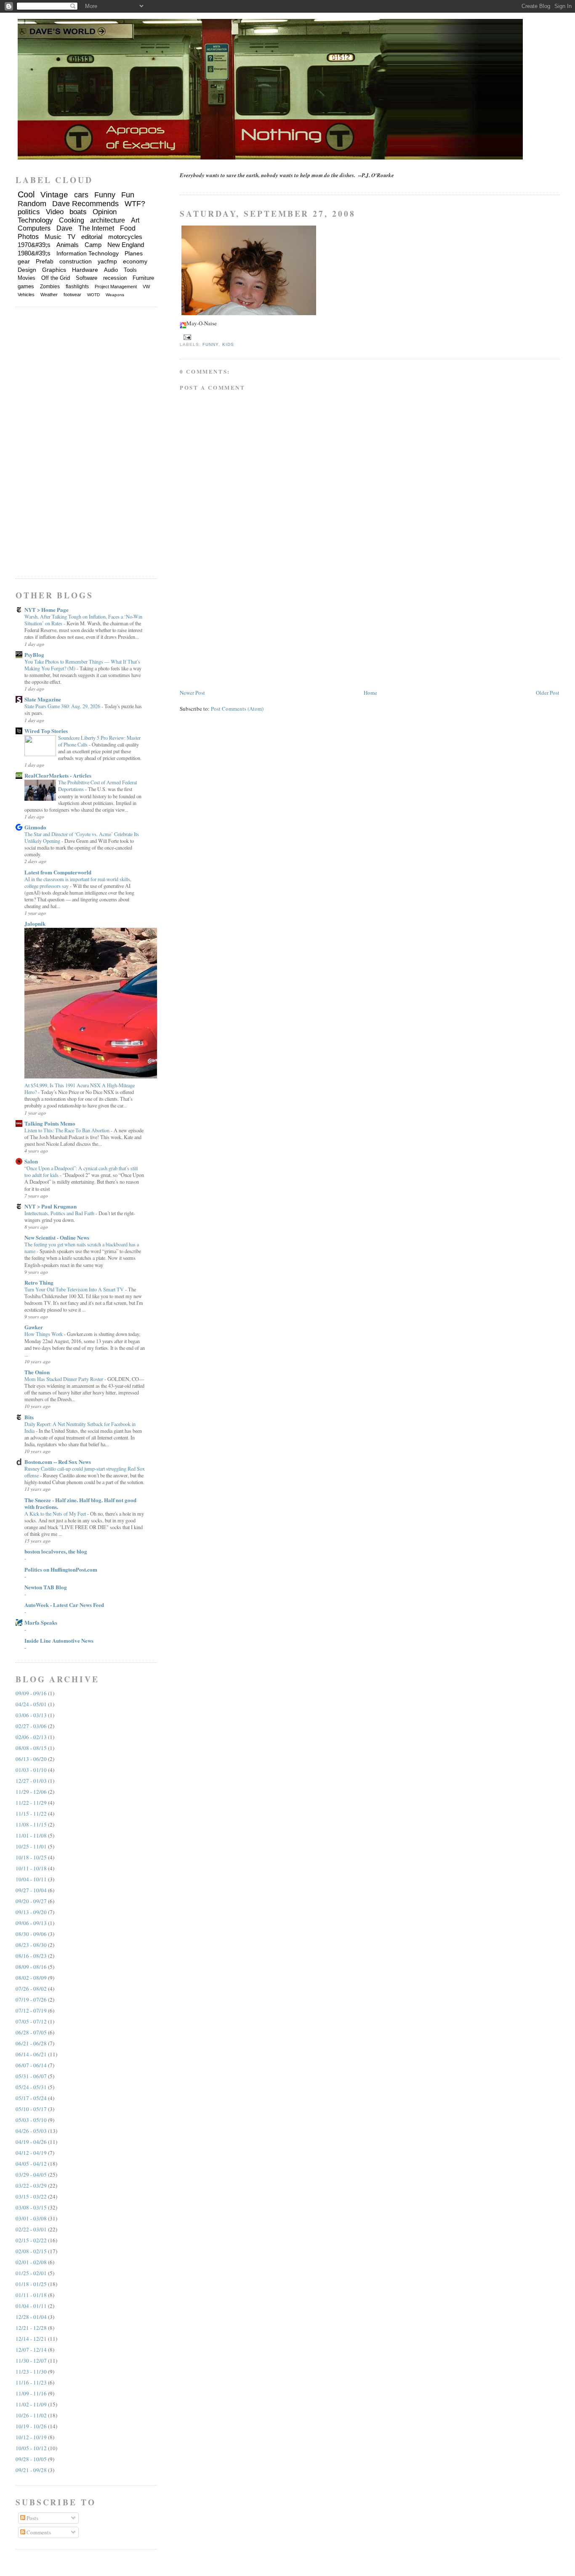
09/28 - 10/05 (31, 2459)
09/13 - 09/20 (31, 1912)
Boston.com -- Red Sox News (58, 1462)
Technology (35, 220)
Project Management (116, 287)
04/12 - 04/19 (31, 2153)
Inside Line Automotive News (59, 1640)
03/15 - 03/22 (31, 2196)
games (26, 286)
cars (81, 195)
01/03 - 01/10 (31, 1770)
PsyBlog (34, 655)
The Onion (37, 1372)
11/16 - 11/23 (31, 2382)
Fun (128, 195)
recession (115, 278)
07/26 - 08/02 (31, 1989)
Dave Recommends (85, 204)
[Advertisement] (243, 629)
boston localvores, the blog (56, 1551)
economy (135, 261)
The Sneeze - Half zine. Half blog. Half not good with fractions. (80, 1503)
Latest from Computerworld (58, 872)
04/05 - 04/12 (31, 2164)
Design (27, 270)
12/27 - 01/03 (31, 1781)
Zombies (50, 287)
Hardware (85, 270)
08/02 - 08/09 (31, 1978)
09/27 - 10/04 (31, 1890)
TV (71, 237)
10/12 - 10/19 (31, 2437)
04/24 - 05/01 (31, 1704)
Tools (130, 270)
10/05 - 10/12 (31, 2448)
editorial (92, 237)
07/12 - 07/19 (31, 2010)
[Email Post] (186, 337)
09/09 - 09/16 (31, 1693)
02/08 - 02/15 (31, 2251)
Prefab (45, 261)
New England (126, 245)
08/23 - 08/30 (31, 1945)
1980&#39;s (34, 253)
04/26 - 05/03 (31, 2131)
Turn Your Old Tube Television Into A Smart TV (75, 1289)
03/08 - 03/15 (31, 2207)
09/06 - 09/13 (31, 1923)
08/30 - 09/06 (31, 1934)
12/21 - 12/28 (31, 2328)
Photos (28, 237)
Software (87, 278)
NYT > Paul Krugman (51, 1206)
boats (78, 212)
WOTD (93, 295)
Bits (29, 1417)
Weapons (115, 295)
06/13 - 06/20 (31, 1759)
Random (32, 204)
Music (53, 237)
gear (24, 261)
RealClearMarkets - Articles (58, 775)
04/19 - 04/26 (31, 2142)
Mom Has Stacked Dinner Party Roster (64, 1379)
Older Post (548, 693)
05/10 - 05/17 (31, 2109)
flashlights (77, 287)
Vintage (54, 195)
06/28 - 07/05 (31, 2032)
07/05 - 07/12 (31, 2021)
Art (135, 220)
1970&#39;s (34, 245)
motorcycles (125, 237)
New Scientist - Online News (57, 1237)
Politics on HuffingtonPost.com (61, 1569)
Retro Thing (39, 1282)
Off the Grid (56, 278)
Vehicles (26, 295)
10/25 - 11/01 (31, 1846)
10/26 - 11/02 (31, 2415)
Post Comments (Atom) (237, 709)
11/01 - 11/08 (31, 1835)
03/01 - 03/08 (31, 2218)
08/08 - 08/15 (31, 1748)
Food (128, 228)
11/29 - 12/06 (31, 1792)
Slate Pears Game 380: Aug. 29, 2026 (63, 706)
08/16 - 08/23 (31, 1956)
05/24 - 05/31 (31, 2087)
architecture (108, 220)
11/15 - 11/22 (31, 1814)
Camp (93, 245)
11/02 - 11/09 (31, 2404)
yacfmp (107, 261)
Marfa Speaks (41, 1622)
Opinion (105, 212)
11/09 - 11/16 (31, 2393)
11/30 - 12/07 (31, 2361)
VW (146, 287)
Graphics (54, 270)
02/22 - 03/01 (31, 2229)
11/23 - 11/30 (31, 2372)
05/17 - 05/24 (31, 2098)
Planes (134, 253)
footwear (72, 295)
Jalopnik (35, 923)
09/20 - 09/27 (31, 1901)
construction (76, 261)
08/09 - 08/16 (31, 1967)
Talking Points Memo (50, 1123)
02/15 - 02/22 (31, 2240)
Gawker (34, 1327)
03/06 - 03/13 (31, 1715)
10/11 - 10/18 (31, 1868)
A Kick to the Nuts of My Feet (56, 1514)
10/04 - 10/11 (31, 1879)
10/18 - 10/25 (31, 1857)
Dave (64, 228)
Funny (210, 344)
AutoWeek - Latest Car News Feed (64, 1605)
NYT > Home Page (47, 609)
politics (29, 212)
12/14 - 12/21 (31, 2339)
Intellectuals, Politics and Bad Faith (60, 1213)
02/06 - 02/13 (31, 1737)
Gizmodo (35, 827)
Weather (49, 295)
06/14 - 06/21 (31, 2054)
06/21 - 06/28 (31, 2043)
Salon (31, 1161)
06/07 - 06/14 (31, 2065)
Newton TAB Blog (46, 1587)
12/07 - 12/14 (31, 2350)
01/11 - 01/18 (31, 2295)
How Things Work (44, 1334)
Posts (32, 2518)
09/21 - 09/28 (31, 2470)
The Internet (96, 228)
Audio (111, 270)
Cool (26, 194)
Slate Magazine (43, 699)
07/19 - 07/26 (31, 2000)
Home (370, 693)
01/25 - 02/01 (31, 2273)
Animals (68, 245)
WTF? (135, 204)
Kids (228, 344)
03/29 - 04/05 (31, 2175)
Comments (38, 2532)
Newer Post (192, 693)
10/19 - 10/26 (31, 2426)
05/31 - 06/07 (31, 2076)
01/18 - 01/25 (31, 2284)
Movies (27, 278)
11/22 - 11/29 (31, 1803)
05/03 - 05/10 (31, 2120)
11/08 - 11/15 (31, 1824)
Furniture (143, 278)
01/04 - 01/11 (31, 2306)
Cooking (72, 220)
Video (55, 212)
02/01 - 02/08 (31, 2262)
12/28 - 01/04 (31, 2317)
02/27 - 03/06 (31, 1726)
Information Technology (88, 253)
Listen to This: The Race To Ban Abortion (68, 1130)
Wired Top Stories (46, 731)
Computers (34, 228)
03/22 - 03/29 (31, 2186)
